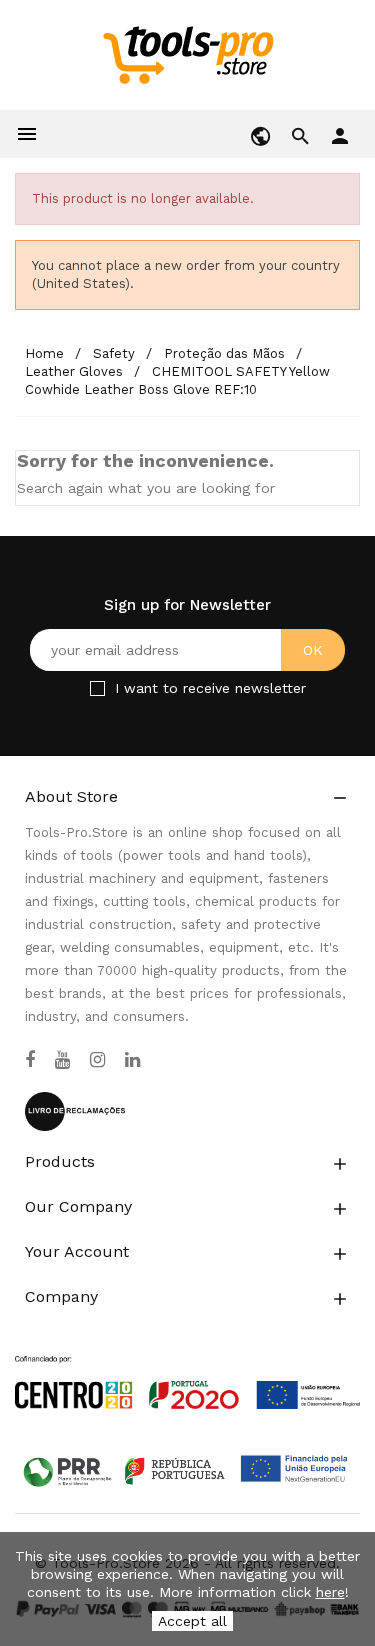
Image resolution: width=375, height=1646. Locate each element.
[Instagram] (97, 1060)
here (330, 1592)
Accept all (192, 1621)
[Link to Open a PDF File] (187, 1364)
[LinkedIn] (132, 1060)
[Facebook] (30, 1060)
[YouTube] (62, 1060)
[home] (187, 54)
